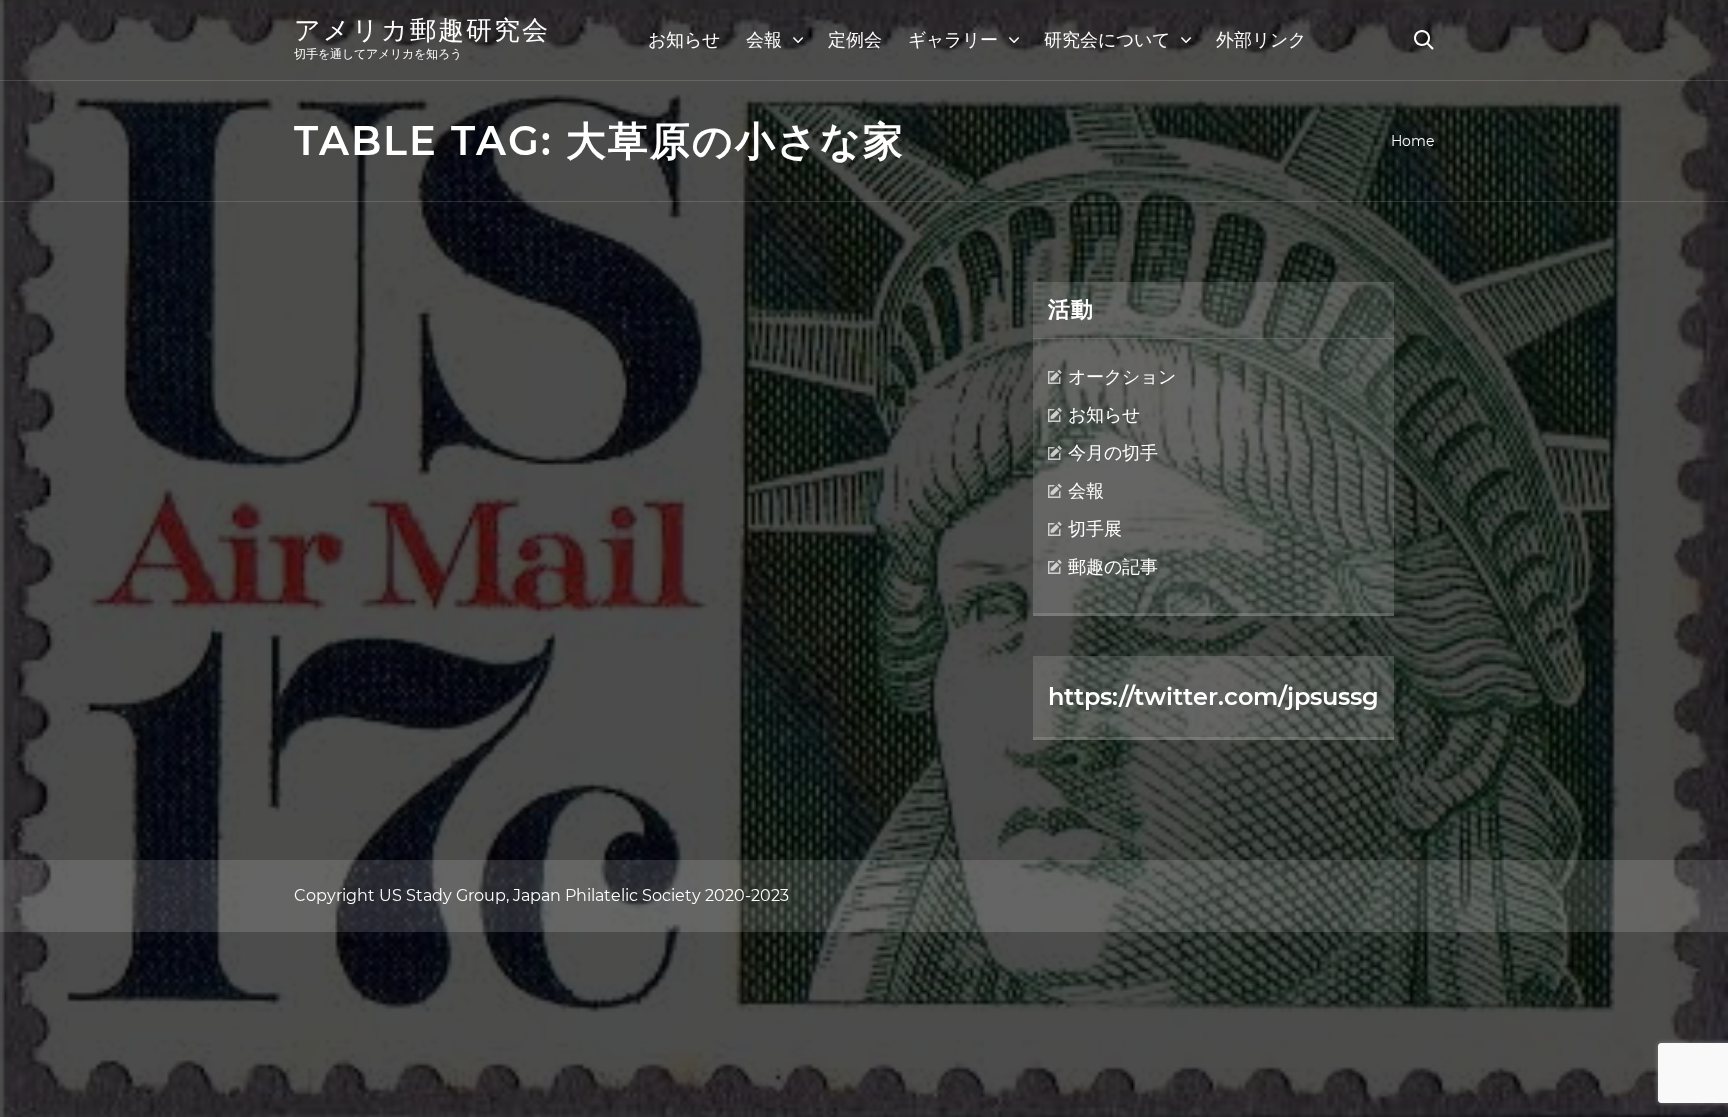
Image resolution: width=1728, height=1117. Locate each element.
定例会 (855, 40)
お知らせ (684, 40)
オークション (1122, 377)
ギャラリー (953, 40)
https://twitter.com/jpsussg (1213, 696)
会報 (764, 40)
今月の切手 (1113, 453)
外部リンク (1261, 40)
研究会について (1107, 40)
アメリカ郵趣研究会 (422, 30)
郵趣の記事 (1113, 567)
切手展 (1095, 529)
